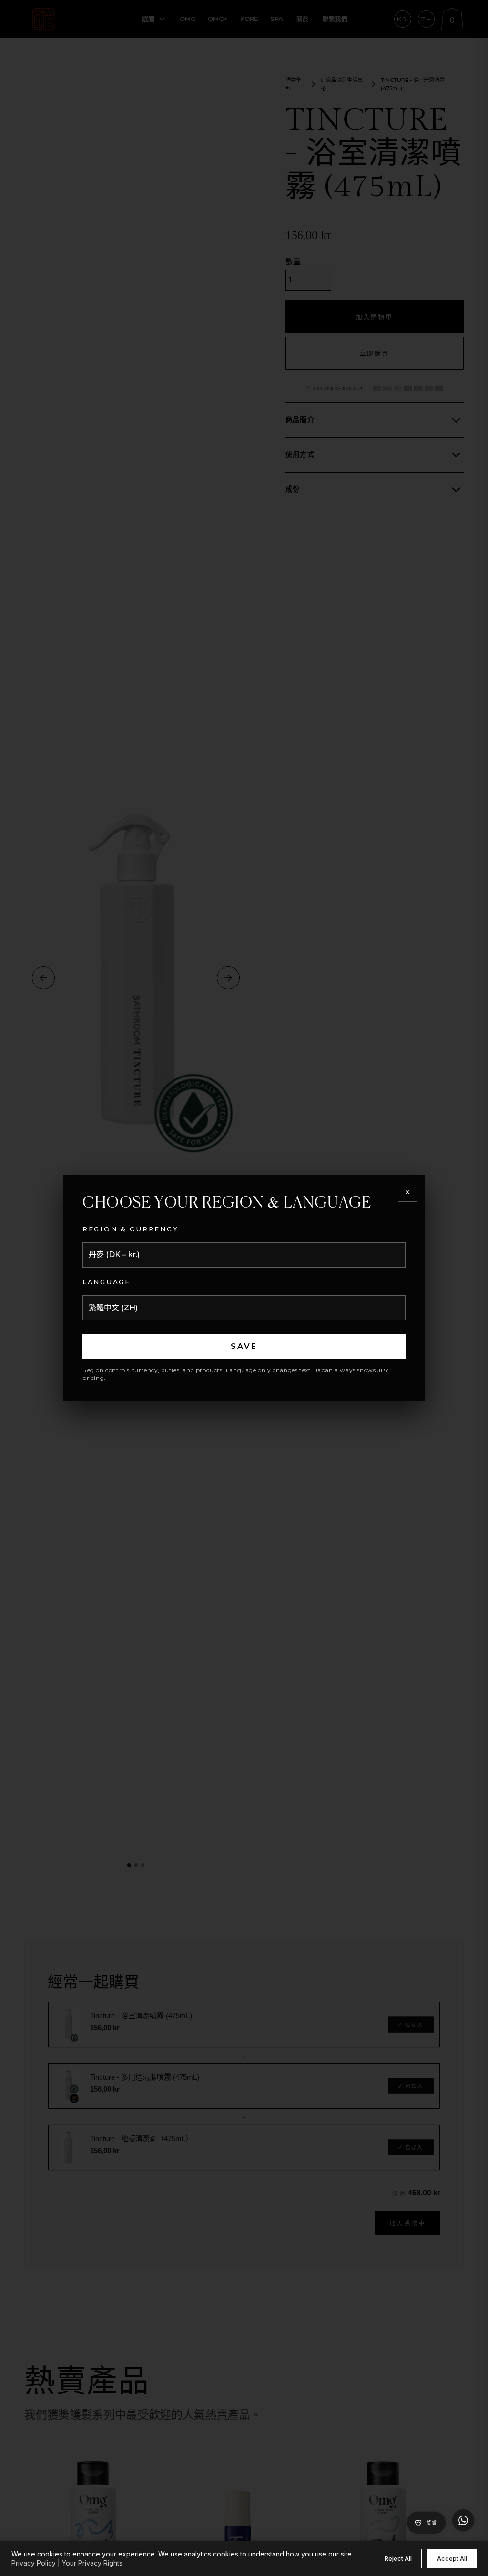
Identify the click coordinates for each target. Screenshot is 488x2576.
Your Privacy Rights (92, 2563)
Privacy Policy (34, 2563)
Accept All (452, 2558)
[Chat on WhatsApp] (463, 2520)
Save (244, 1346)
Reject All (398, 2558)
